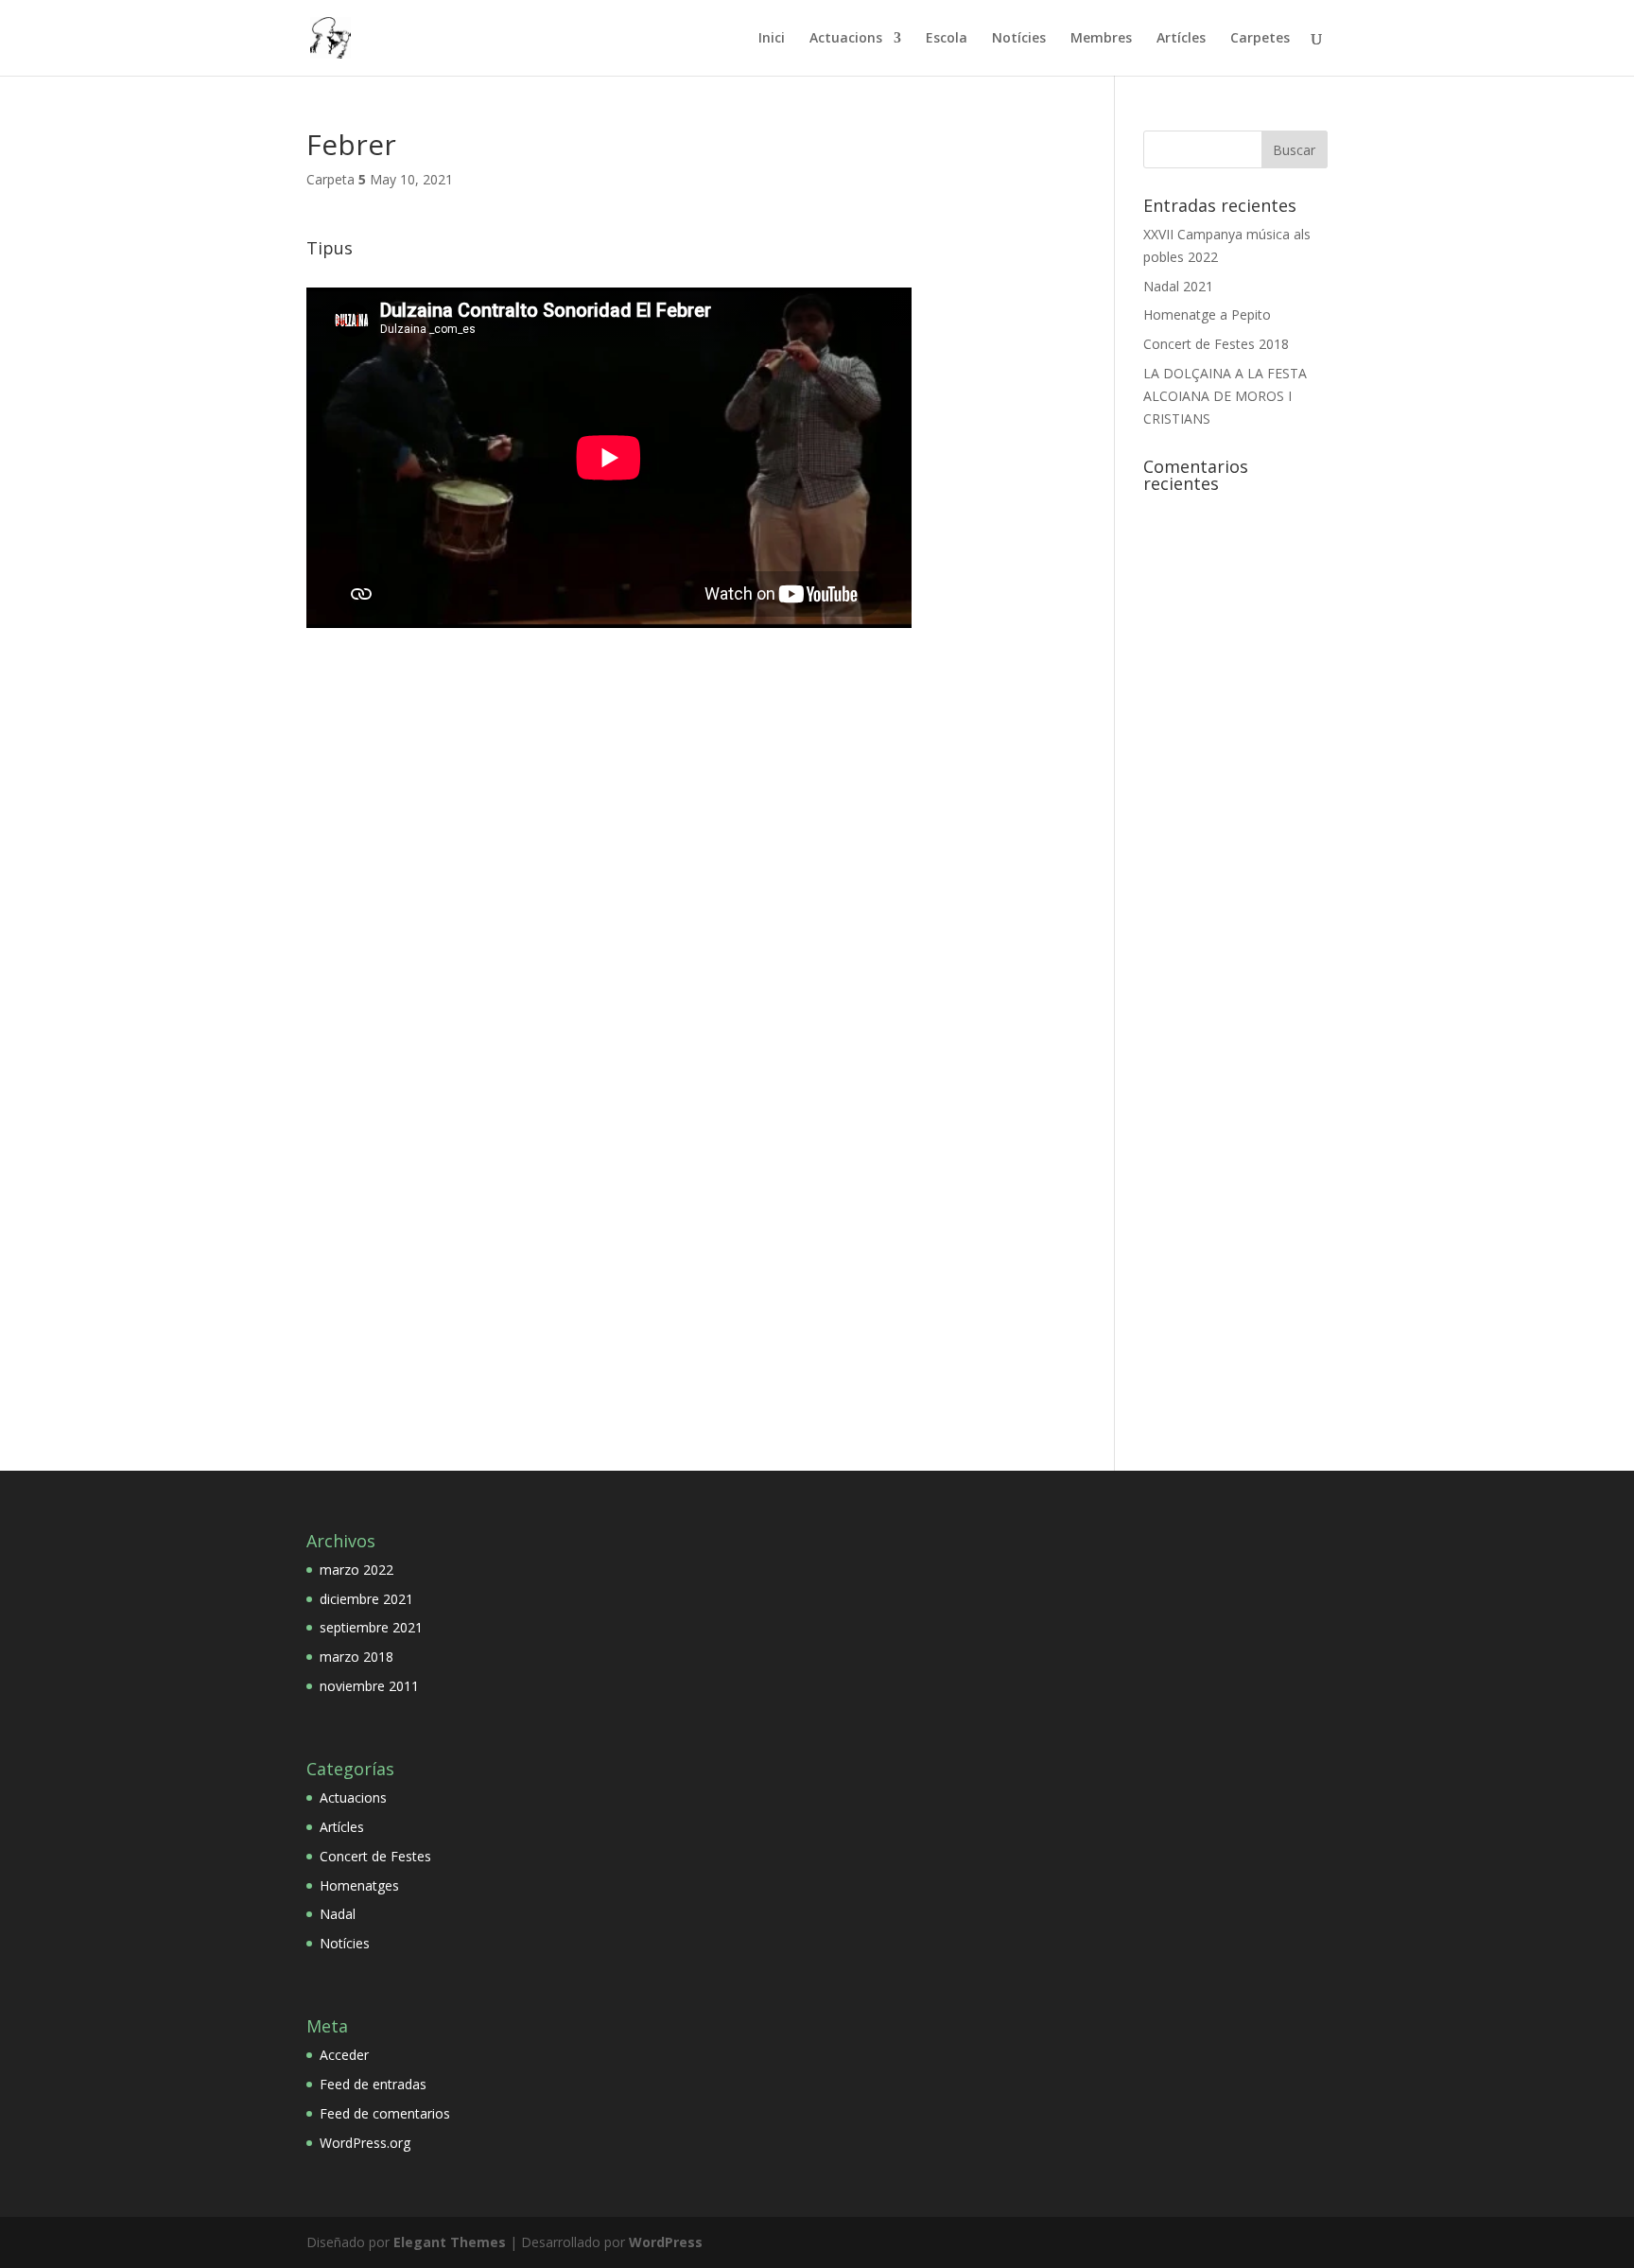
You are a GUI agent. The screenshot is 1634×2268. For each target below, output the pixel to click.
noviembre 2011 (369, 1686)
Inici (772, 39)
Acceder (344, 2055)
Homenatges (359, 1885)
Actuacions (846, 39)
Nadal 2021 (1178, 286)
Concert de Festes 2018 (1216, 344)
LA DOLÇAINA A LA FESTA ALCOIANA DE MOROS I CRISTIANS (1225, 396)
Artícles (1181, 39)
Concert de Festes (375, 1856)
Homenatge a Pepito (1207, 314)
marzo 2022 (356, 1570)
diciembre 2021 (366, 1599)
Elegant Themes (450, 2242)
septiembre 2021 (371, 1627)
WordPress (666, 2242)
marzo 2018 (356, 1657)
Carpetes (1260, 39)
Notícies (1019, 39)
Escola (947, 39)
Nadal (338, 1914)
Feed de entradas (373, 2084)
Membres (1101, 39)
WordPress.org (365, 2143)
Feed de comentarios (385, 2113)
